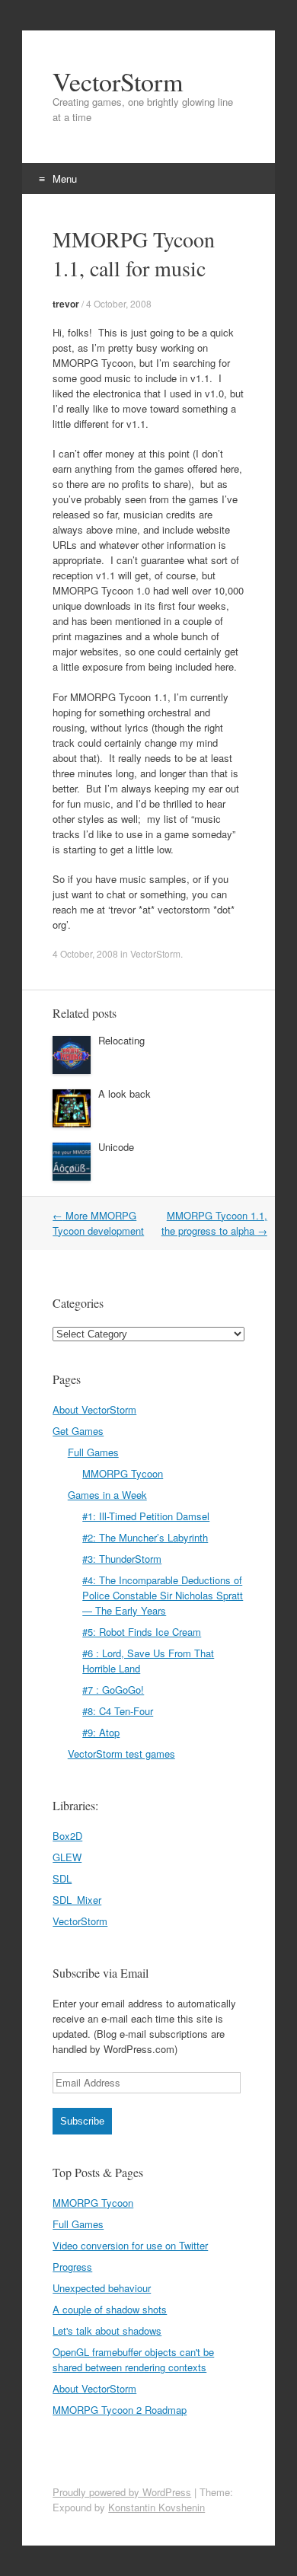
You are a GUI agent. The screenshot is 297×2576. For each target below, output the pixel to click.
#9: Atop (101, 1732)
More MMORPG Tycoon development (98, 1223)
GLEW (67, 1857)
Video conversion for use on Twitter (130, 2245)
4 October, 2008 (119, 303)
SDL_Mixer (77, 1900)
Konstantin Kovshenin (156, 2507)
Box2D (67, 1836)
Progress (72, 2267)
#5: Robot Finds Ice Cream (142, 1632)
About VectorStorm (94, 1409)
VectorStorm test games (121, 1753)
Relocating (121, 1040)
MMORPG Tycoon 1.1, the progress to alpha (214, 1223)
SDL (62, 1878)
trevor (66, 304)
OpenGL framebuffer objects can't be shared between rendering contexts (133, 2359)
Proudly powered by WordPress (122, 2492)
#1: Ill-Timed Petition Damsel (146, 1516)
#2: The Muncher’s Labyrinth (145, 1537)
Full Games (93, 1452)
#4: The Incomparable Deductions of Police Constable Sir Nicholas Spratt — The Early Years (163, 1595)
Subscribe (82, 2121)
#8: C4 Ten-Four (118, 1711)
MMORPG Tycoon (123, 1473)
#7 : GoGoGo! (113, 1690)
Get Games (78, 1431)
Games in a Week (107, 1495)
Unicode (116, 1147)
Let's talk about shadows (107, 2331)
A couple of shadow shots (110, 2309)
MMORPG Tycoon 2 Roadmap (120, 2410)
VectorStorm (118, 81)
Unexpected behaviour (102, 2288)
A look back (125, 1094)
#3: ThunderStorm (122, 1559)
